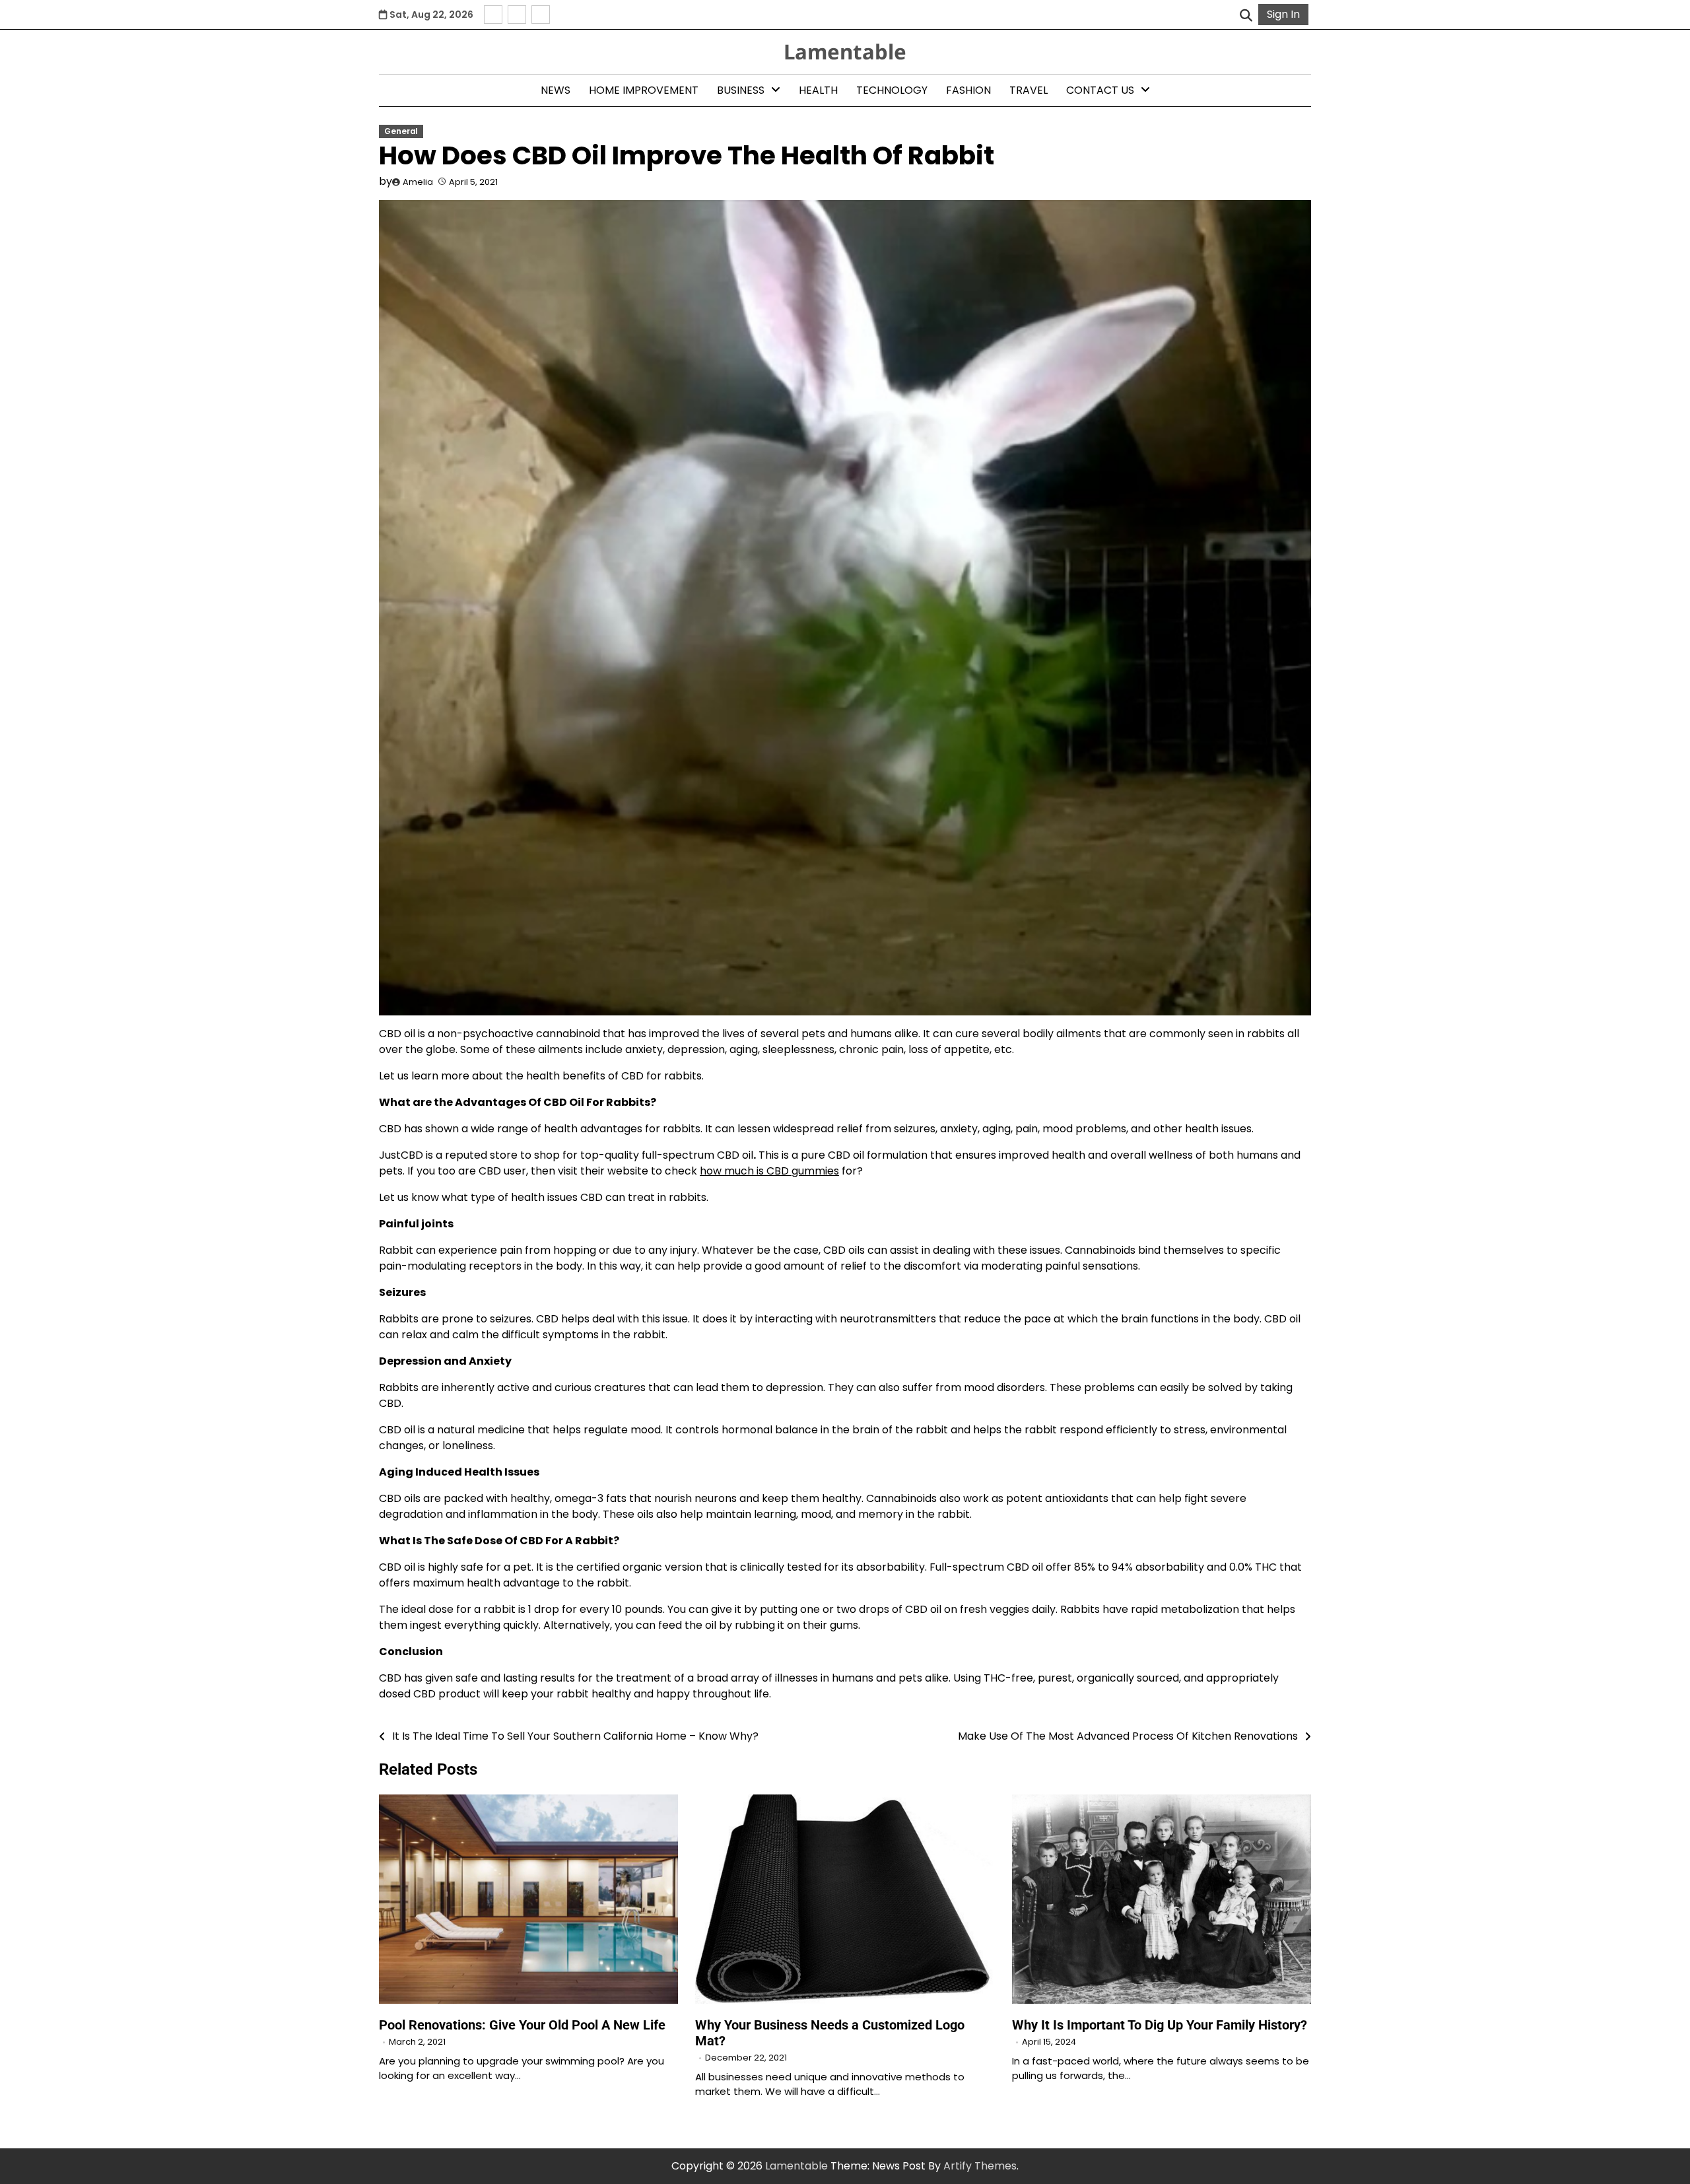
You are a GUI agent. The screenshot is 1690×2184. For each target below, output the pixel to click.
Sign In (1283, 14)
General (401, 131)
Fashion (968, 90)
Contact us (1100, 90)
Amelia (418, 182)
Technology (892, 90)
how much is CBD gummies (769, 1171)
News (556, 90)
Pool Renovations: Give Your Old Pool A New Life (522, 2025)
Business (741, 90)
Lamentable (845, 51)
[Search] (1246, 15)
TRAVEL (1029, 90)
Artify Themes (980, 2166)
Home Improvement (644, 90)
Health (818, 90)
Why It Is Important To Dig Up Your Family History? (1160, 2025)
